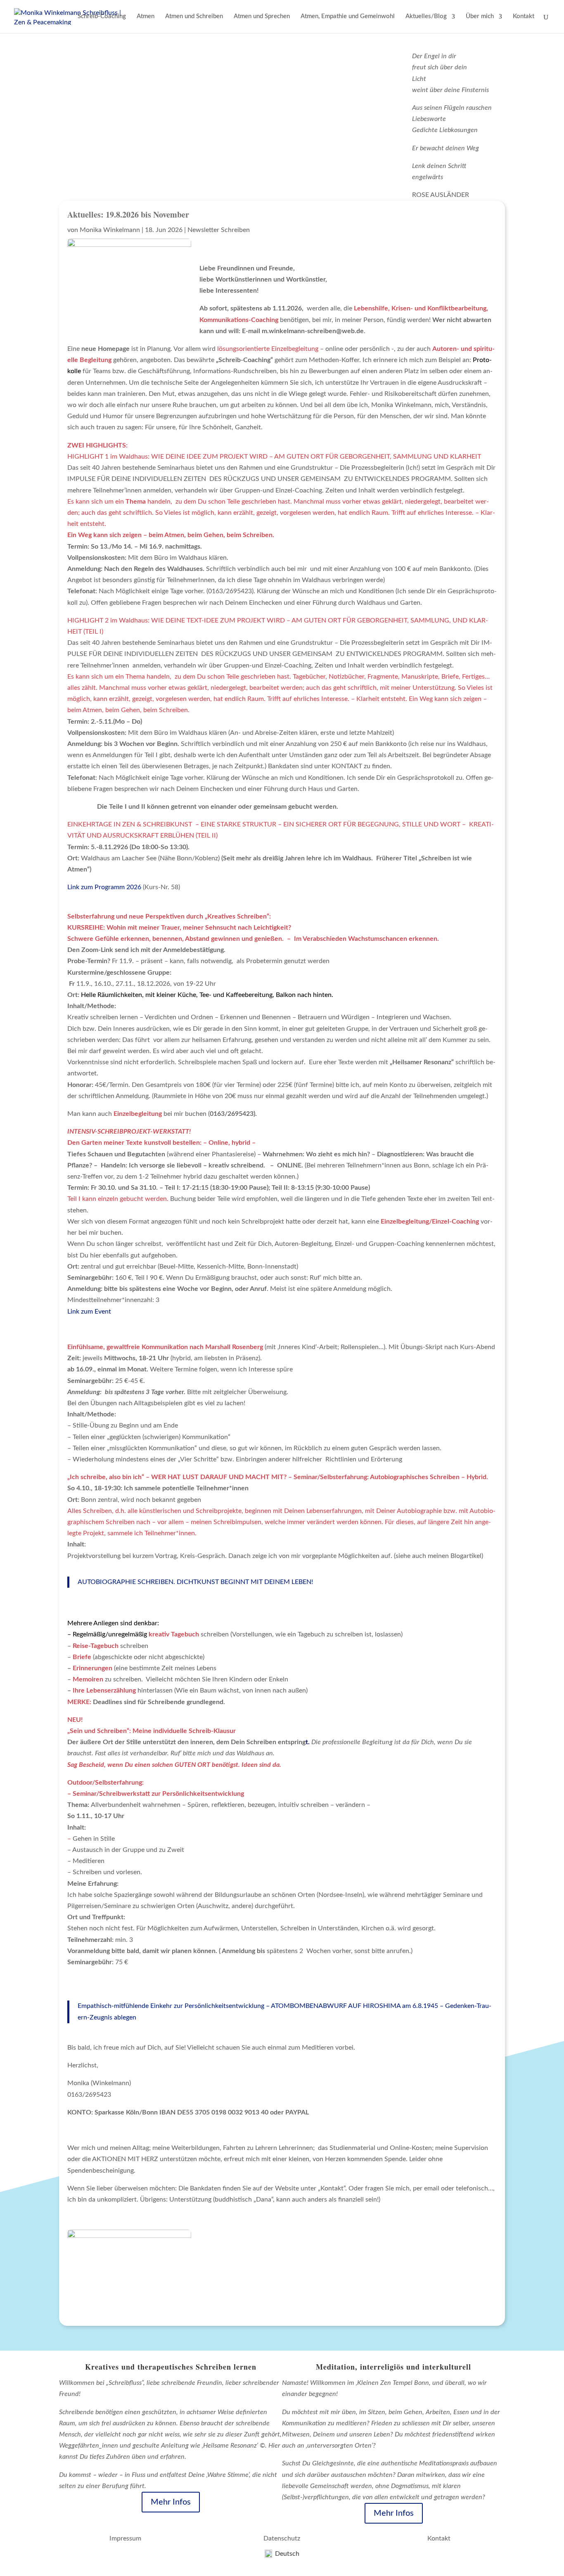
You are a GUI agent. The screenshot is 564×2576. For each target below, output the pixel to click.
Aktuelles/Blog (426, 17)
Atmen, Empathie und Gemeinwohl (348, 17)
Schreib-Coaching (102, 17)
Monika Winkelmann (110, 230)
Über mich (480, 17)
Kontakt (524, 17)
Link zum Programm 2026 (104, 887)
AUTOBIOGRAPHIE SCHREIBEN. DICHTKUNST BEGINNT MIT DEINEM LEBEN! (195, 1582)
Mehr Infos (171, 2502)
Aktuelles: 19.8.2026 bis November (128, 214)
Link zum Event (89, 1312)
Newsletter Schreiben (219, 230)
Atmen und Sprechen (262, 17)
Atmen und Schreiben (194, 17)
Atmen (146, 17)
